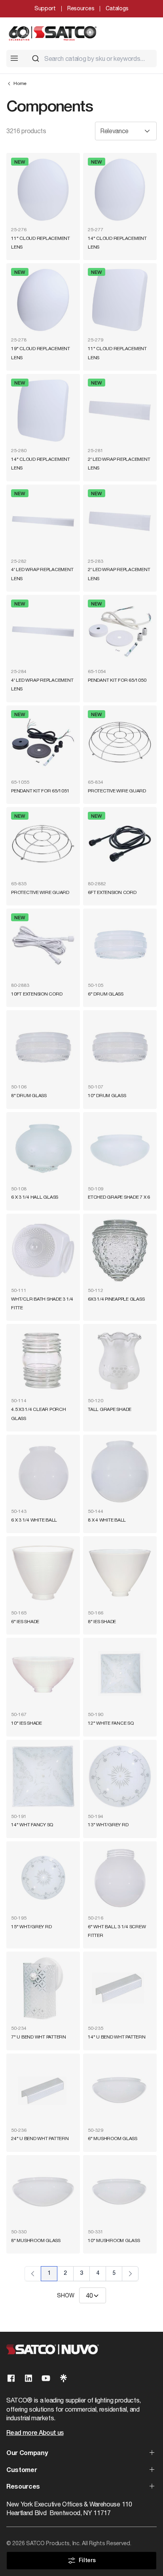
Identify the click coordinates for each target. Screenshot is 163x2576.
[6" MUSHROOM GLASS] (120, 2090)
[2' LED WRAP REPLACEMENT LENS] (120, 411)
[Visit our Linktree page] (63, 2378)
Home (20, 83)
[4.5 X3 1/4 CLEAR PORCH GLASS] (43, 1361)
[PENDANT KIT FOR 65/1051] (43, 742)
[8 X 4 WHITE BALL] (120, 1471)
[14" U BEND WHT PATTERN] (120, 1988)
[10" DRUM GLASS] (120, 1047)
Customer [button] (22, 2470)
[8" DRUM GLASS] (43, 1047)
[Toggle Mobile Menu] (14, 58)
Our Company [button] (27, 2453)
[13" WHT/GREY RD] (120, 1776)
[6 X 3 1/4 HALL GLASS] (43, 1149)
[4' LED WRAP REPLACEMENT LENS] (43, 521)
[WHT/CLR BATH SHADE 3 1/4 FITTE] (43, 1250)
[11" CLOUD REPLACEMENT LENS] (43, 190)
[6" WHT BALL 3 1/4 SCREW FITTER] (120, 1878)
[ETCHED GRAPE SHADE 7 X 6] (120, 1149)
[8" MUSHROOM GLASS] (43, 2192)
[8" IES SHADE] (120, 1573)
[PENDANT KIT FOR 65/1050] (120, 632)
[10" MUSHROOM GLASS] (120, 2192)
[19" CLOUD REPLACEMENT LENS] (43, 300)
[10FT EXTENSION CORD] (43, 945)
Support (45, 8)
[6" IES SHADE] (43, 1573)
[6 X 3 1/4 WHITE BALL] (43, 1471)
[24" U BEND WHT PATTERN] (43, 2090)
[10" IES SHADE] (43, 1675)
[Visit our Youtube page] (46, 2378)
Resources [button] (23, 2487)
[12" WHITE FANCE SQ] (120, 1675)
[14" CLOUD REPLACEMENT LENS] (120, 190)
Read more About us (35, 2433)
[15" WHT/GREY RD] (43, 1878)
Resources (81, 8)
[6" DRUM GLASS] (120, 945)
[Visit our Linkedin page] (28, 2378)
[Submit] (36, 58)
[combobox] (91, 58)
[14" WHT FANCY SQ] (43, 1776)
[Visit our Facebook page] (11, 2378)
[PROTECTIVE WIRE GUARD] (120, 742)
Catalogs (117, 8)
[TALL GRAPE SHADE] (120, 1361)
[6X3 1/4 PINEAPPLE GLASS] (120, 1250)
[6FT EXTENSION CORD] (120, 844)
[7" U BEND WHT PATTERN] (43, 1988)
